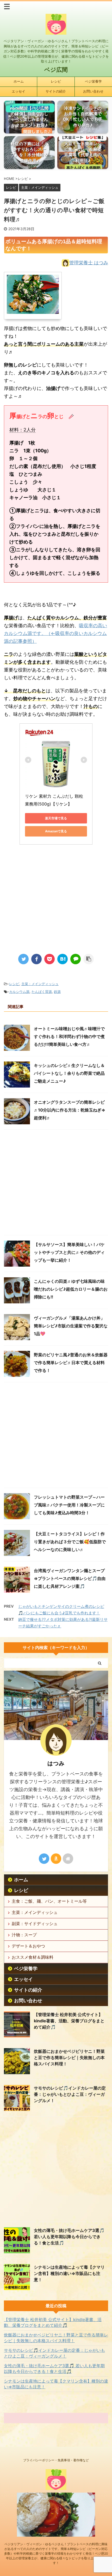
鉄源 (57, 992)
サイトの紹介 (56, 91)
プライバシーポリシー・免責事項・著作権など (56, 2460)
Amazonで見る (56, 831)
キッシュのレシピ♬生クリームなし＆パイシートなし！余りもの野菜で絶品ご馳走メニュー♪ (69, 1073)
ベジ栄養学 (93, 81)
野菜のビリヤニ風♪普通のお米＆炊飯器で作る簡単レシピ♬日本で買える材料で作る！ (71, 1363)
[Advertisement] (56, 905)
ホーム (19, 81)
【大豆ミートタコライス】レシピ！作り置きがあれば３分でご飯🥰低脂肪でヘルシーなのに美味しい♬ (70, 1542)
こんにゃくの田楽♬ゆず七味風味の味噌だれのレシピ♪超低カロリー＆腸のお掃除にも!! (71, 1289)
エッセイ (18, 91)
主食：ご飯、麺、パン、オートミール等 (49, 1901)
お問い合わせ (93, 91)
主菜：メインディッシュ (40, 984)
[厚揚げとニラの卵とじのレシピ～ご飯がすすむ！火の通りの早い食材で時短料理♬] (63, 959)
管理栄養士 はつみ (89, 263)
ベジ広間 (56, 70)
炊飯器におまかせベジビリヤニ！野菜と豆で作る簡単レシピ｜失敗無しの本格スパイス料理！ (69, 2058)
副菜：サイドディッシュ (35, 1924)
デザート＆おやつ (28, 1946)
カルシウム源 (19, 992)
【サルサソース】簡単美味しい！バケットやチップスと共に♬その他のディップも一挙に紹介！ (69, 1252)
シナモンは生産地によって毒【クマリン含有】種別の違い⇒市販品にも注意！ (69, 2273)
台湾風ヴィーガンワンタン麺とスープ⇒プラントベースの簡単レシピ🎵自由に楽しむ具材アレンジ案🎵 (70, 1578)
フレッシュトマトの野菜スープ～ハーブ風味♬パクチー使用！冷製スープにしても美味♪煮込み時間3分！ (69, 1505)
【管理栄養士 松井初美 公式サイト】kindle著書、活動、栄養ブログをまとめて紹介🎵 (69, 2021)
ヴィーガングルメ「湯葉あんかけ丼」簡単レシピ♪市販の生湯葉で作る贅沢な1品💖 (71, 1326)
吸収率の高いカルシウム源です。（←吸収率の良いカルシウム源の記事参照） (55, 633)
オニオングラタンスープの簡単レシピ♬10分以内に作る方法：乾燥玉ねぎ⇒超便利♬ (70, 1110)
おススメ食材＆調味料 (33, 1957)
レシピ (56, 81)
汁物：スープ (24, 1935)
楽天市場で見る (56, 818)
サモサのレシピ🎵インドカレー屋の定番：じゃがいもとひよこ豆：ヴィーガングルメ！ (70, 2094)
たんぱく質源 (42, 992)
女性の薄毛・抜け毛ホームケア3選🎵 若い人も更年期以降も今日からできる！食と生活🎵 (69, 2237)
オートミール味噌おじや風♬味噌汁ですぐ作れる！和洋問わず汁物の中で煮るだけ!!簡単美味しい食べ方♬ (69, 1036)
